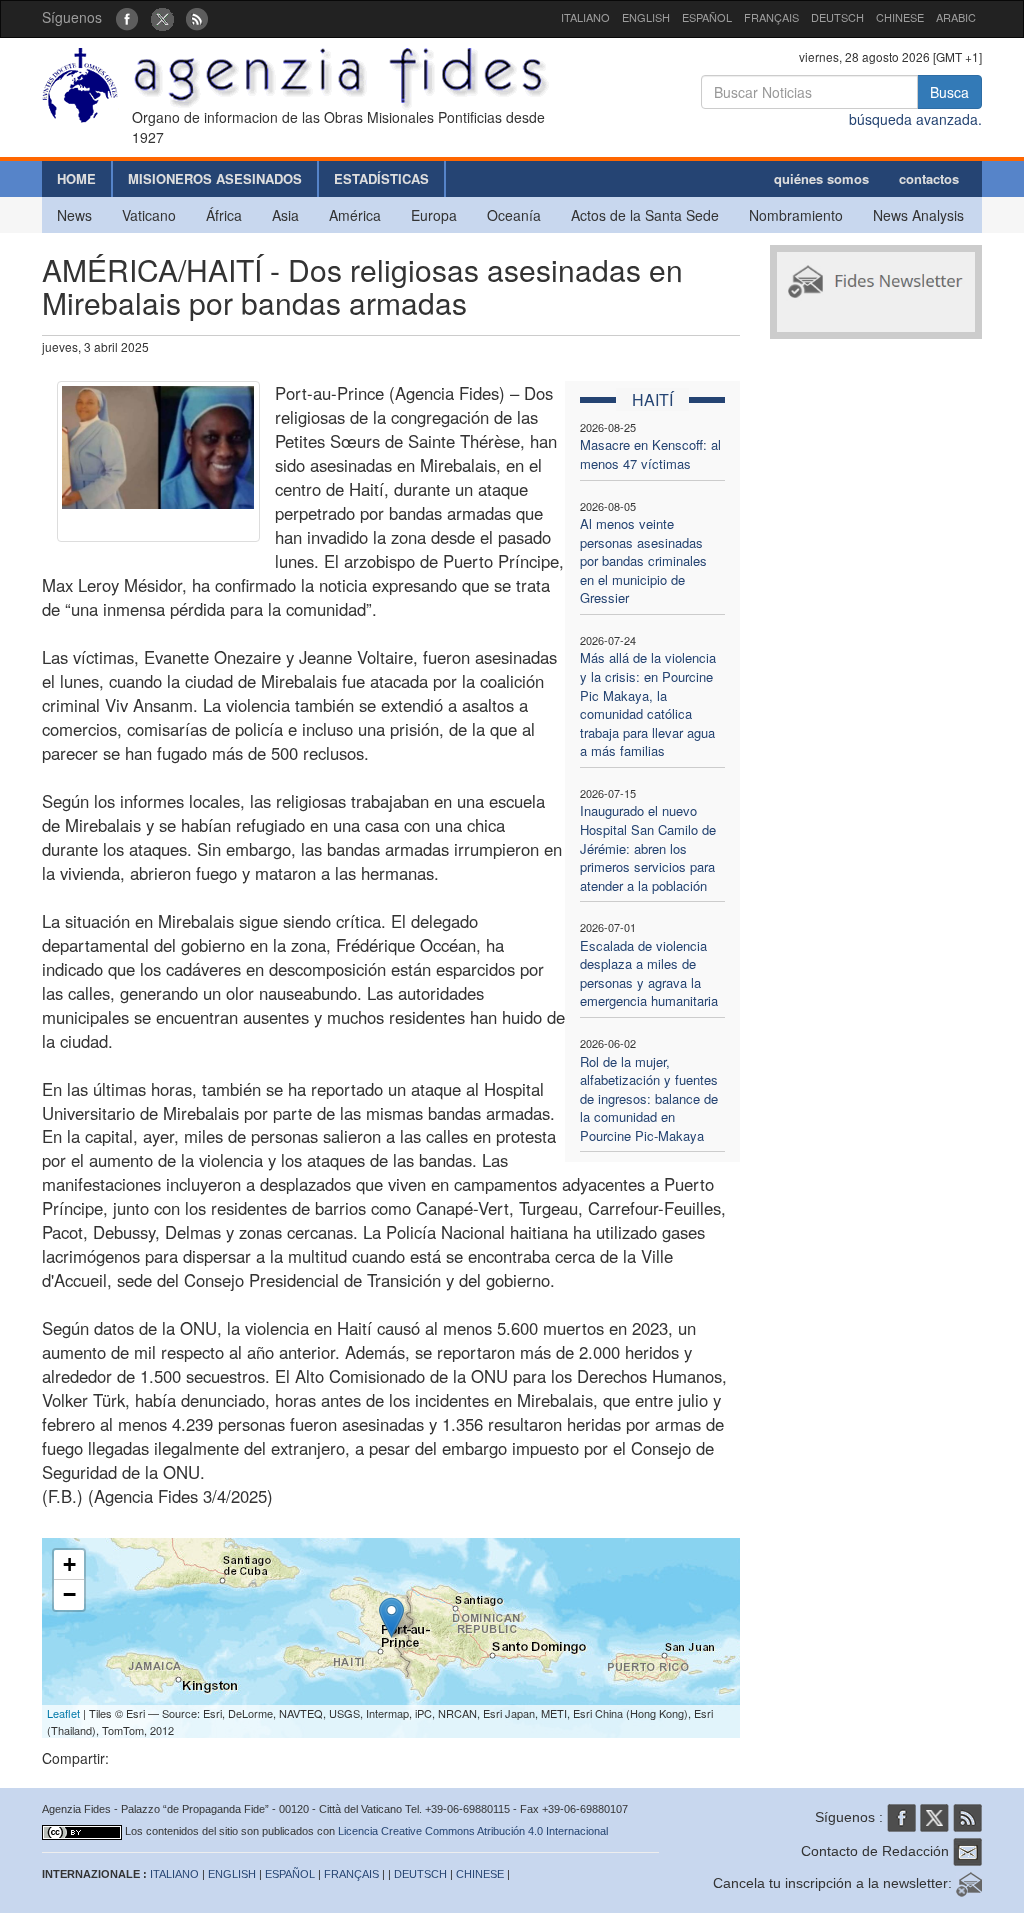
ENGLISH (646, 17)
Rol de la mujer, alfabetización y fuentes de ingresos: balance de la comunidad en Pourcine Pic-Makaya (649, 1098)
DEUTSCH (837, 17)
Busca (949, 92)
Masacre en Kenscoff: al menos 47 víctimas (650, 454)
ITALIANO (585, 17)
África (224, 215)
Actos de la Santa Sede (645, 215)
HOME (76, 178)
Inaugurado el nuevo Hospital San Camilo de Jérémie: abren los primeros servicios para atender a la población (648, 847)
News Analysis (918, 215)
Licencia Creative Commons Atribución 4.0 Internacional (473, 1831)
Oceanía (514, 215)
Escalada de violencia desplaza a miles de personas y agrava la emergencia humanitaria (649, 973)
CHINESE (900, 17)
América (355, 215)
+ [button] (69, 1564)
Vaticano (149, 215)
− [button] (69, 1594)
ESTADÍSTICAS (381, 178)
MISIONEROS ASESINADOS (215, 178)
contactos (929, 178)
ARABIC (956, 17)
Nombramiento (796, 215)
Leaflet (63, 1713)
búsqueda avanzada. (915, 119)
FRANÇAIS (771, 17)
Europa (434, 215)
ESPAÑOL (707, 17)
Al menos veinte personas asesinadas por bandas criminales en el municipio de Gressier (643, 560)
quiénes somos (821, 178)
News (74, 215)
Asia (285, 215)
